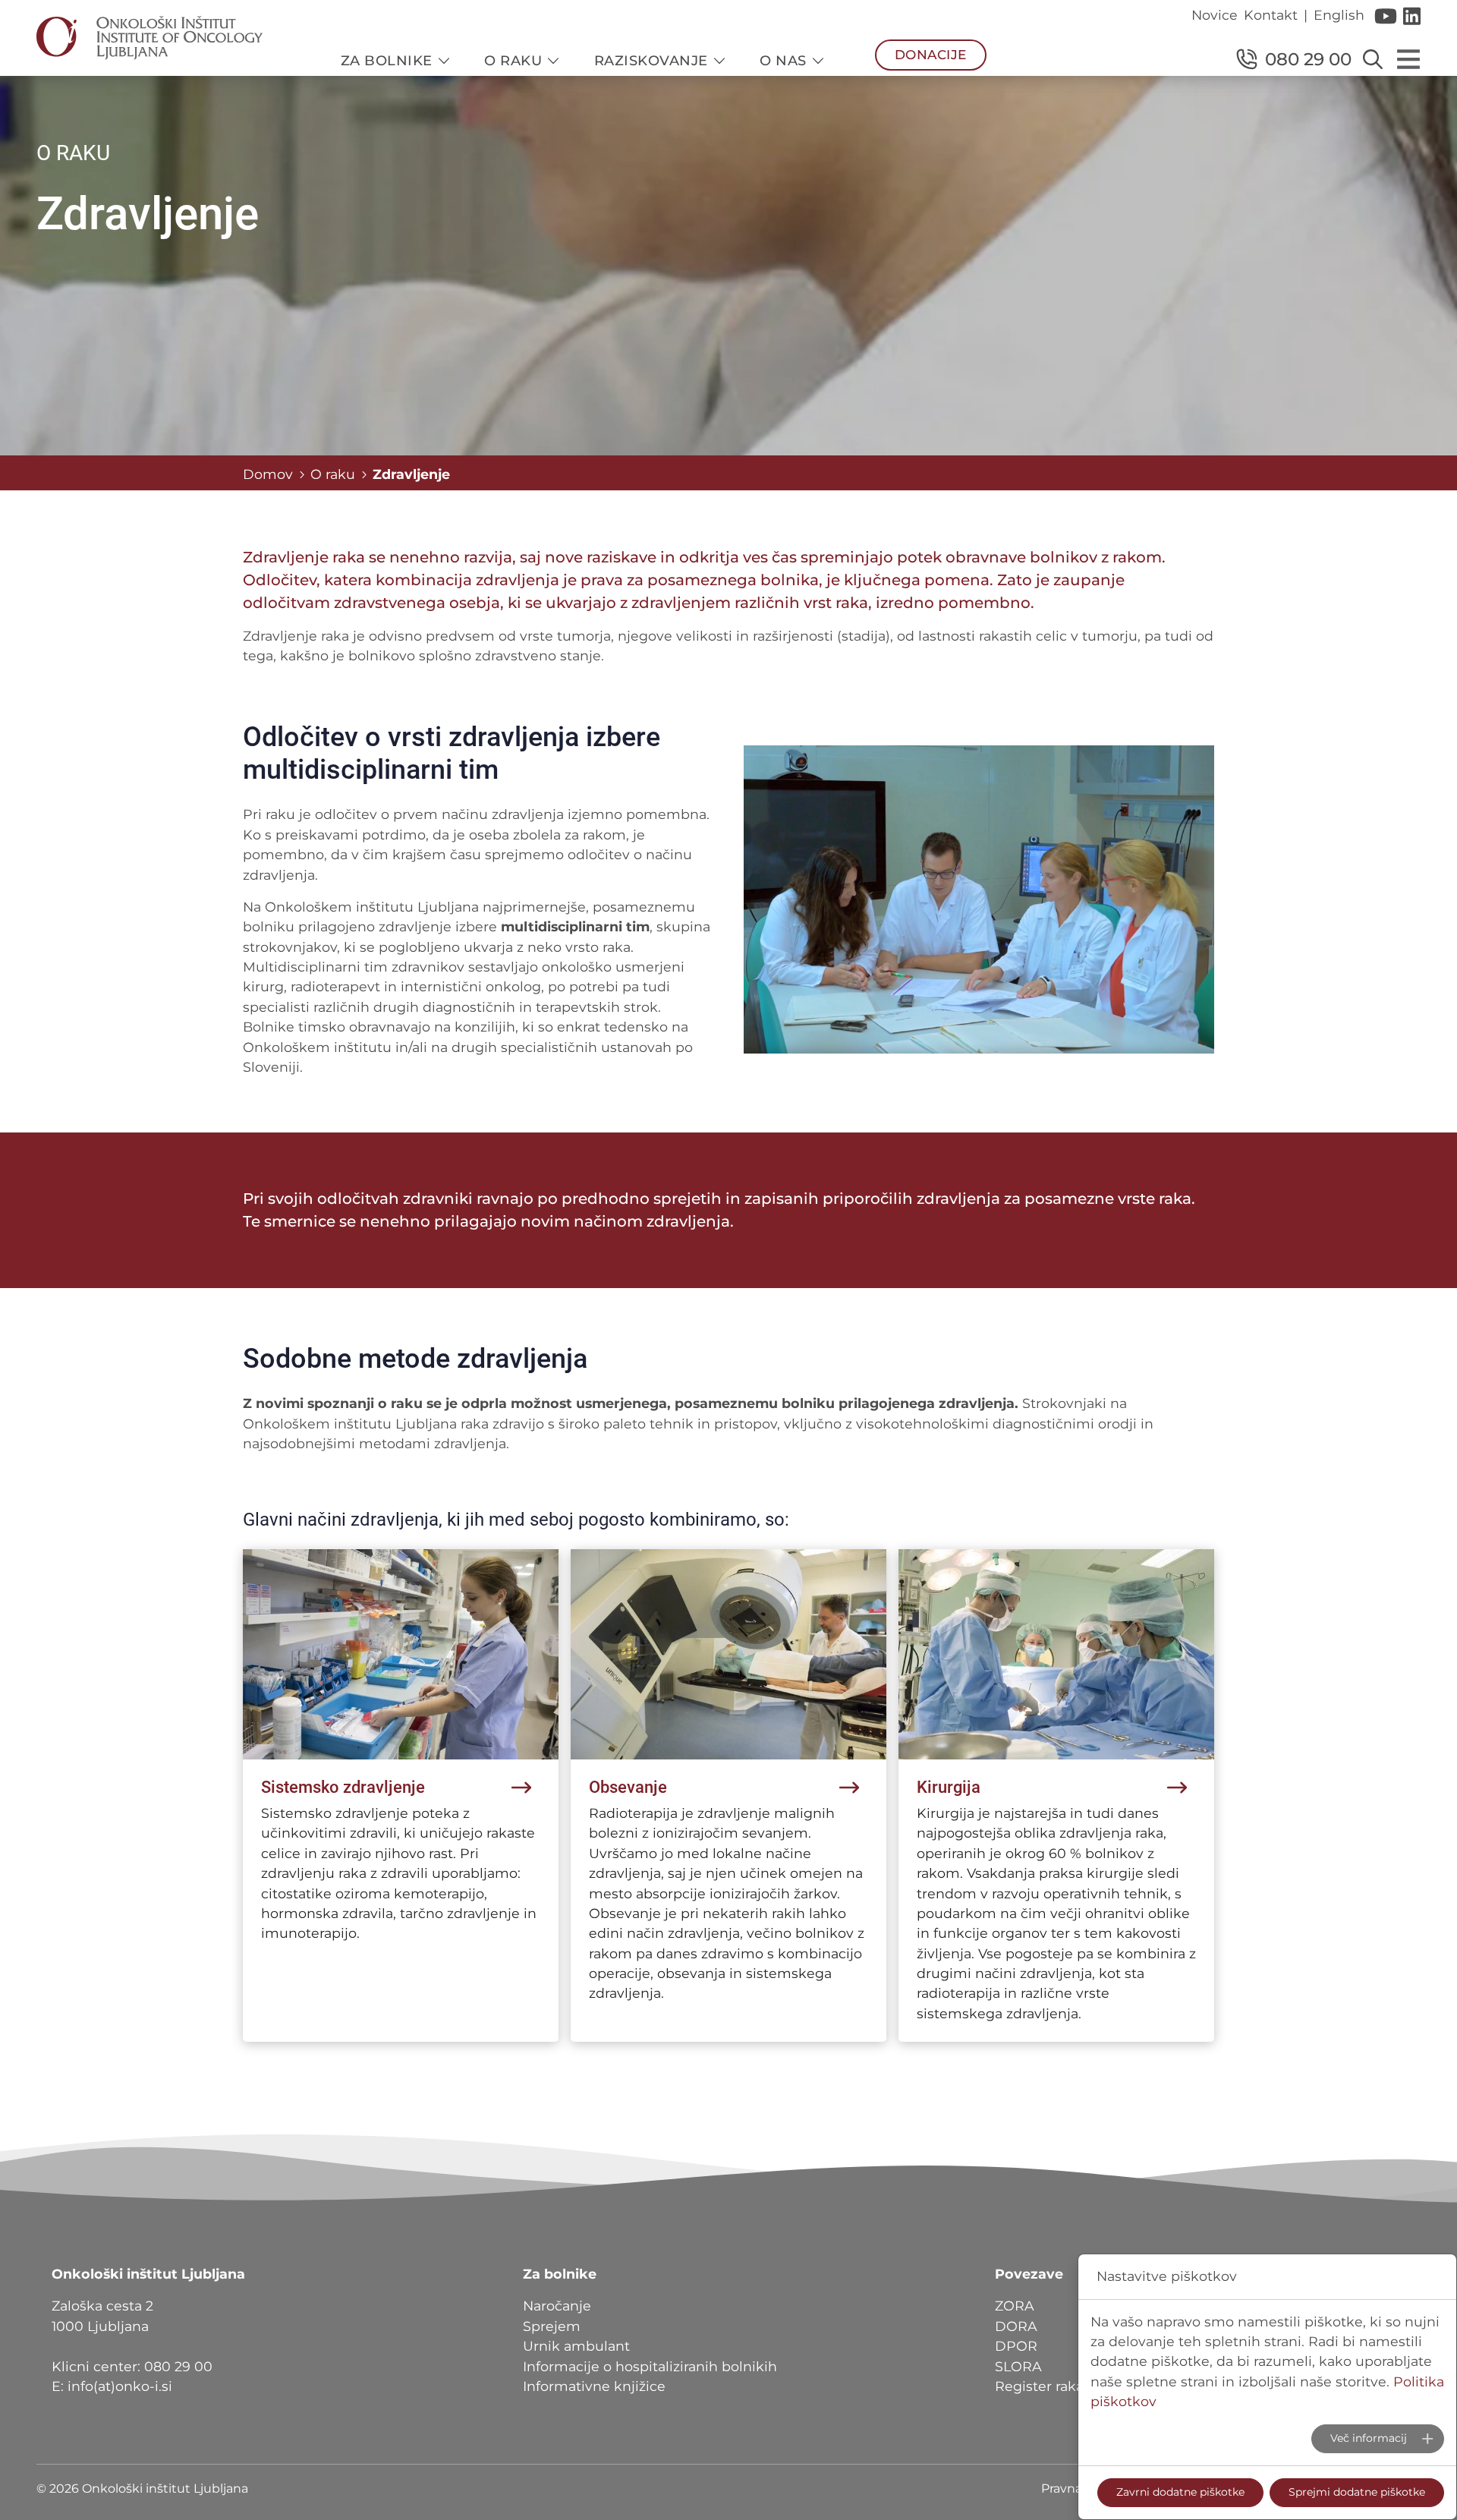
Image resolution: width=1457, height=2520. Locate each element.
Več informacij (1369, 2438)
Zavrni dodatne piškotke (1180, 2492)
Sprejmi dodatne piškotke (1357, 2492)
